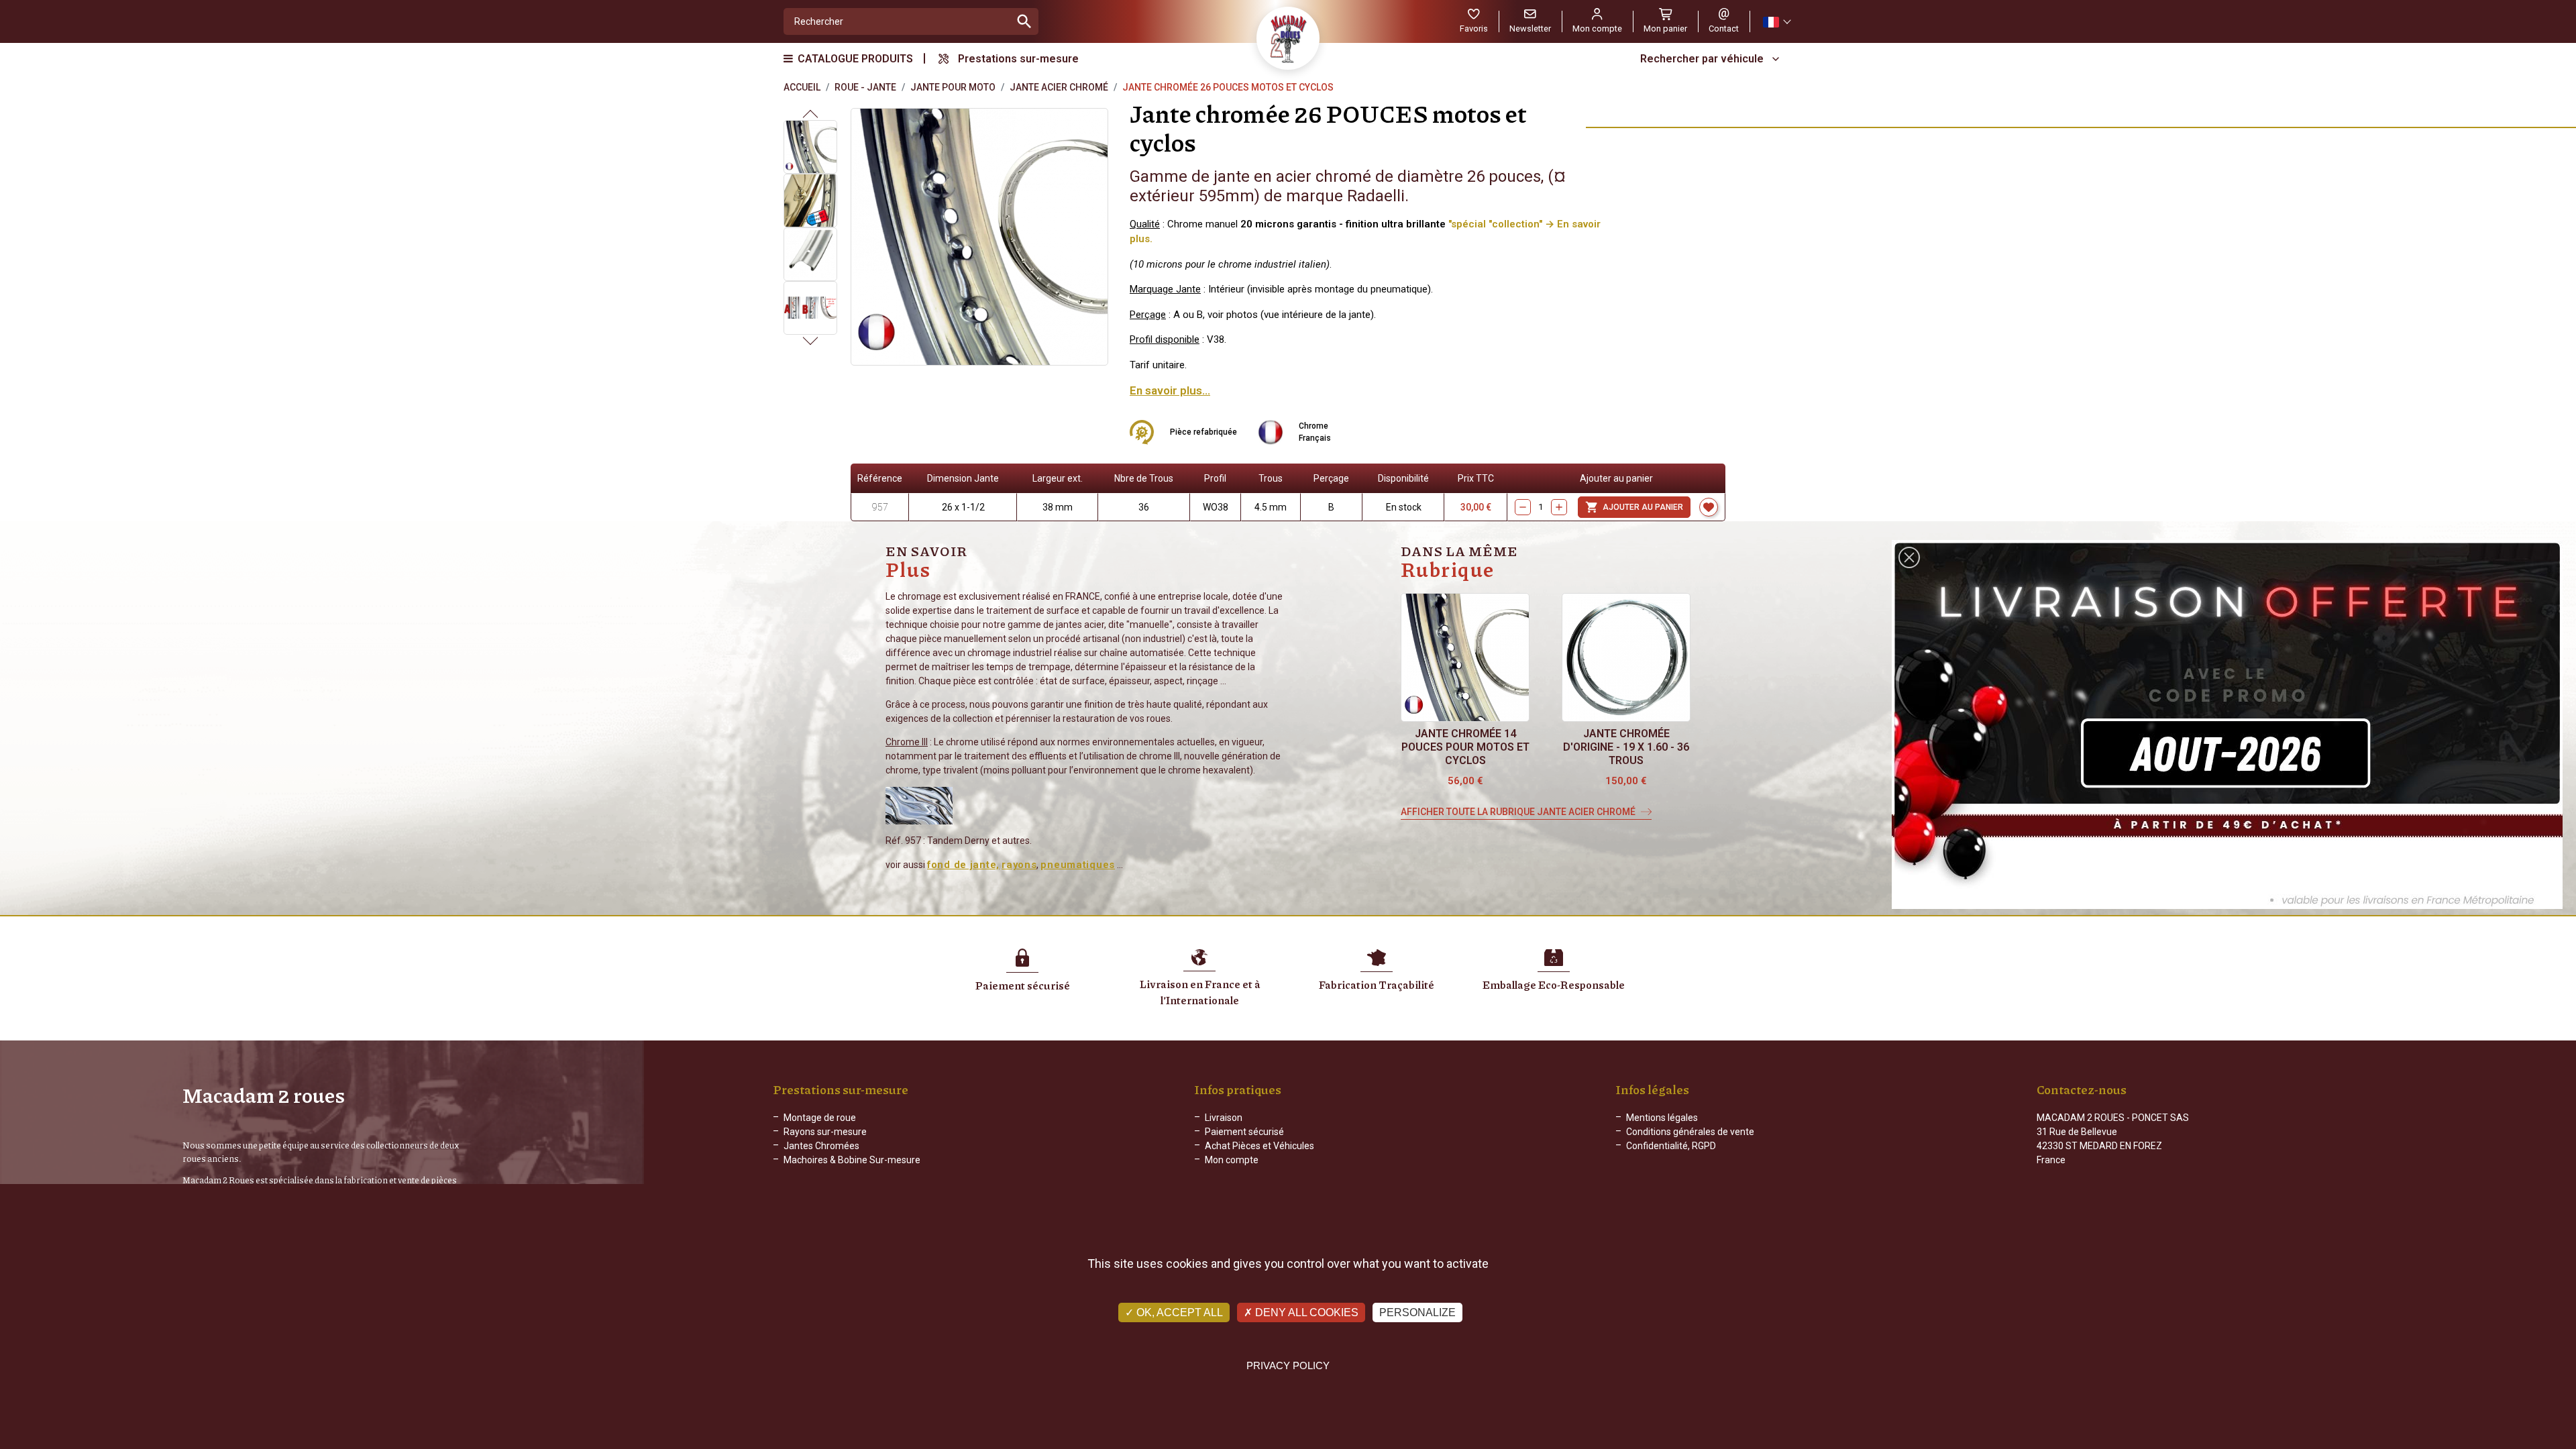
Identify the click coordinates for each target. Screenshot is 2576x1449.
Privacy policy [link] (1288, 1365)
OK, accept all (1178, 1312)
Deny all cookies (1305, 1312)
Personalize (1417, 1312)
